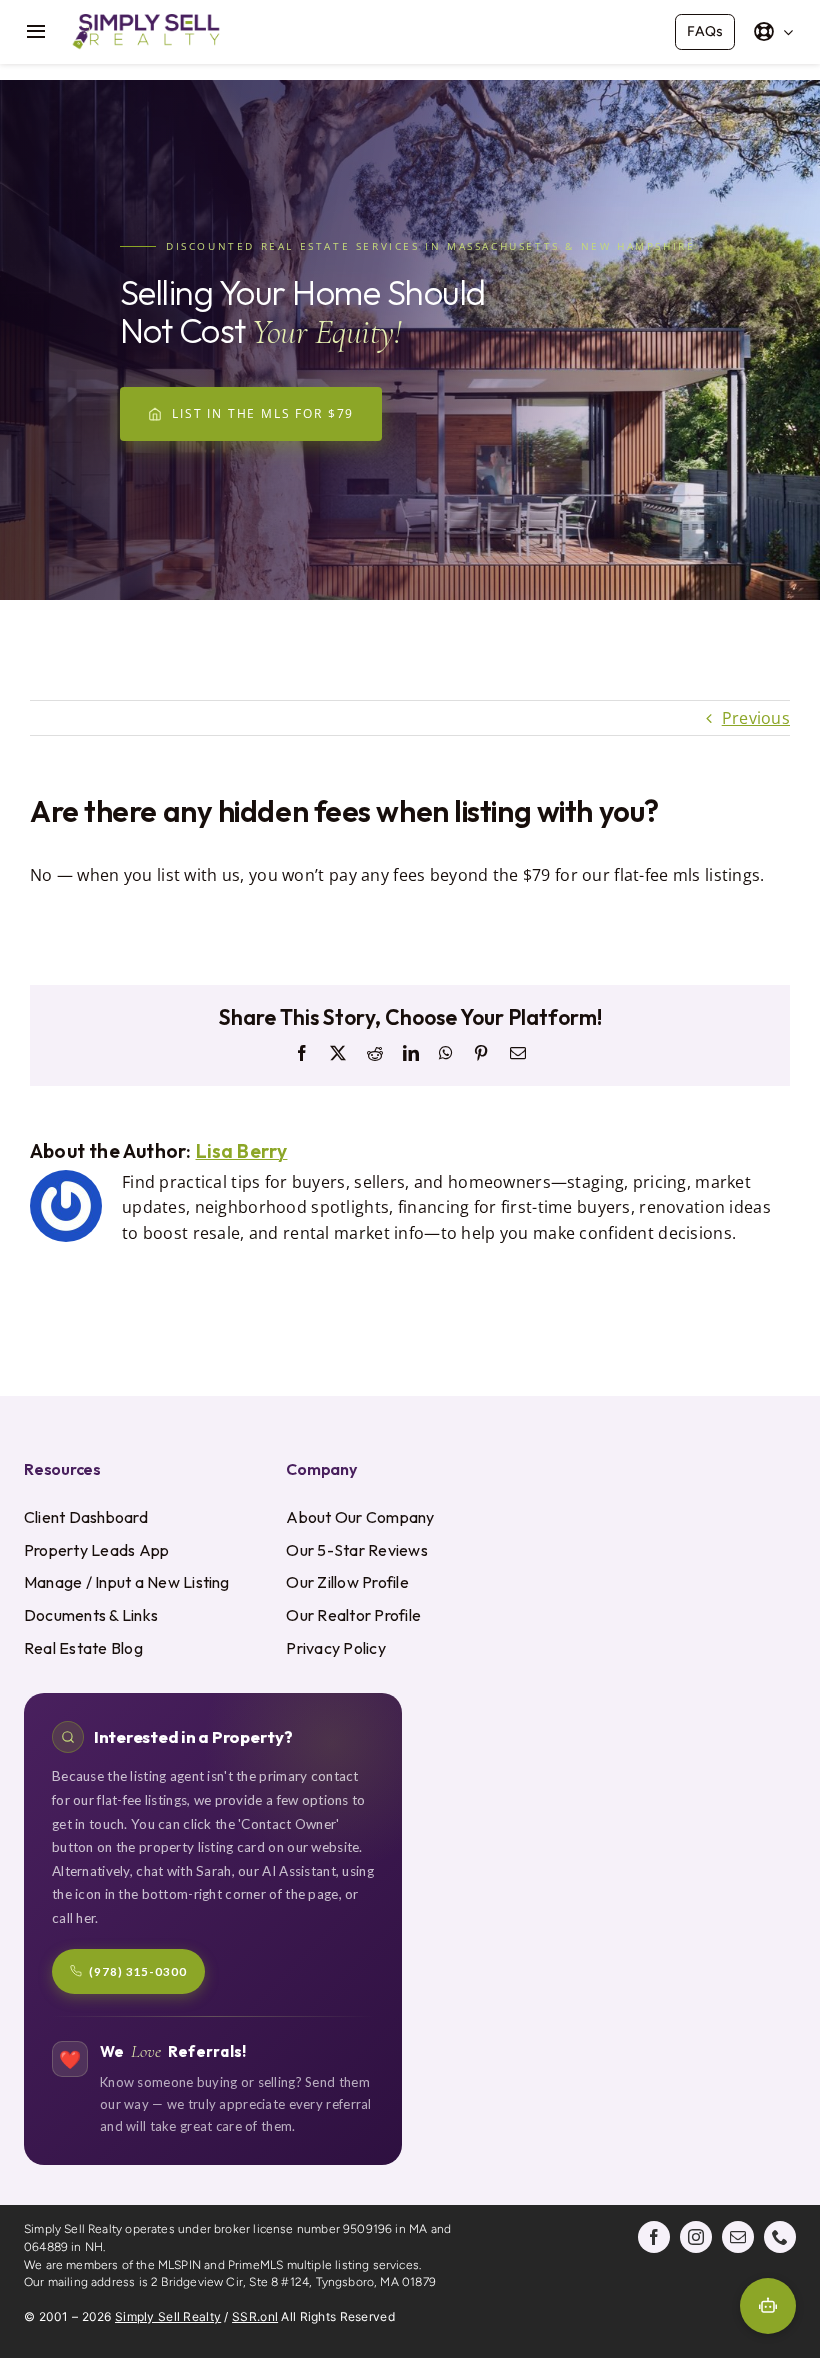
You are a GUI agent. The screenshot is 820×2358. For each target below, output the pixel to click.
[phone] (780, 2237)
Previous (756, 718)
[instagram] (696, 2237)
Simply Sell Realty (168, 2316)
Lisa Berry (242, 1151)
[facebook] (654, 2237)
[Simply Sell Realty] (146, 18)
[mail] (738, 2237)
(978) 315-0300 (138, 1971)
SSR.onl (255, 2316)
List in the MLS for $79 (263, 413)
